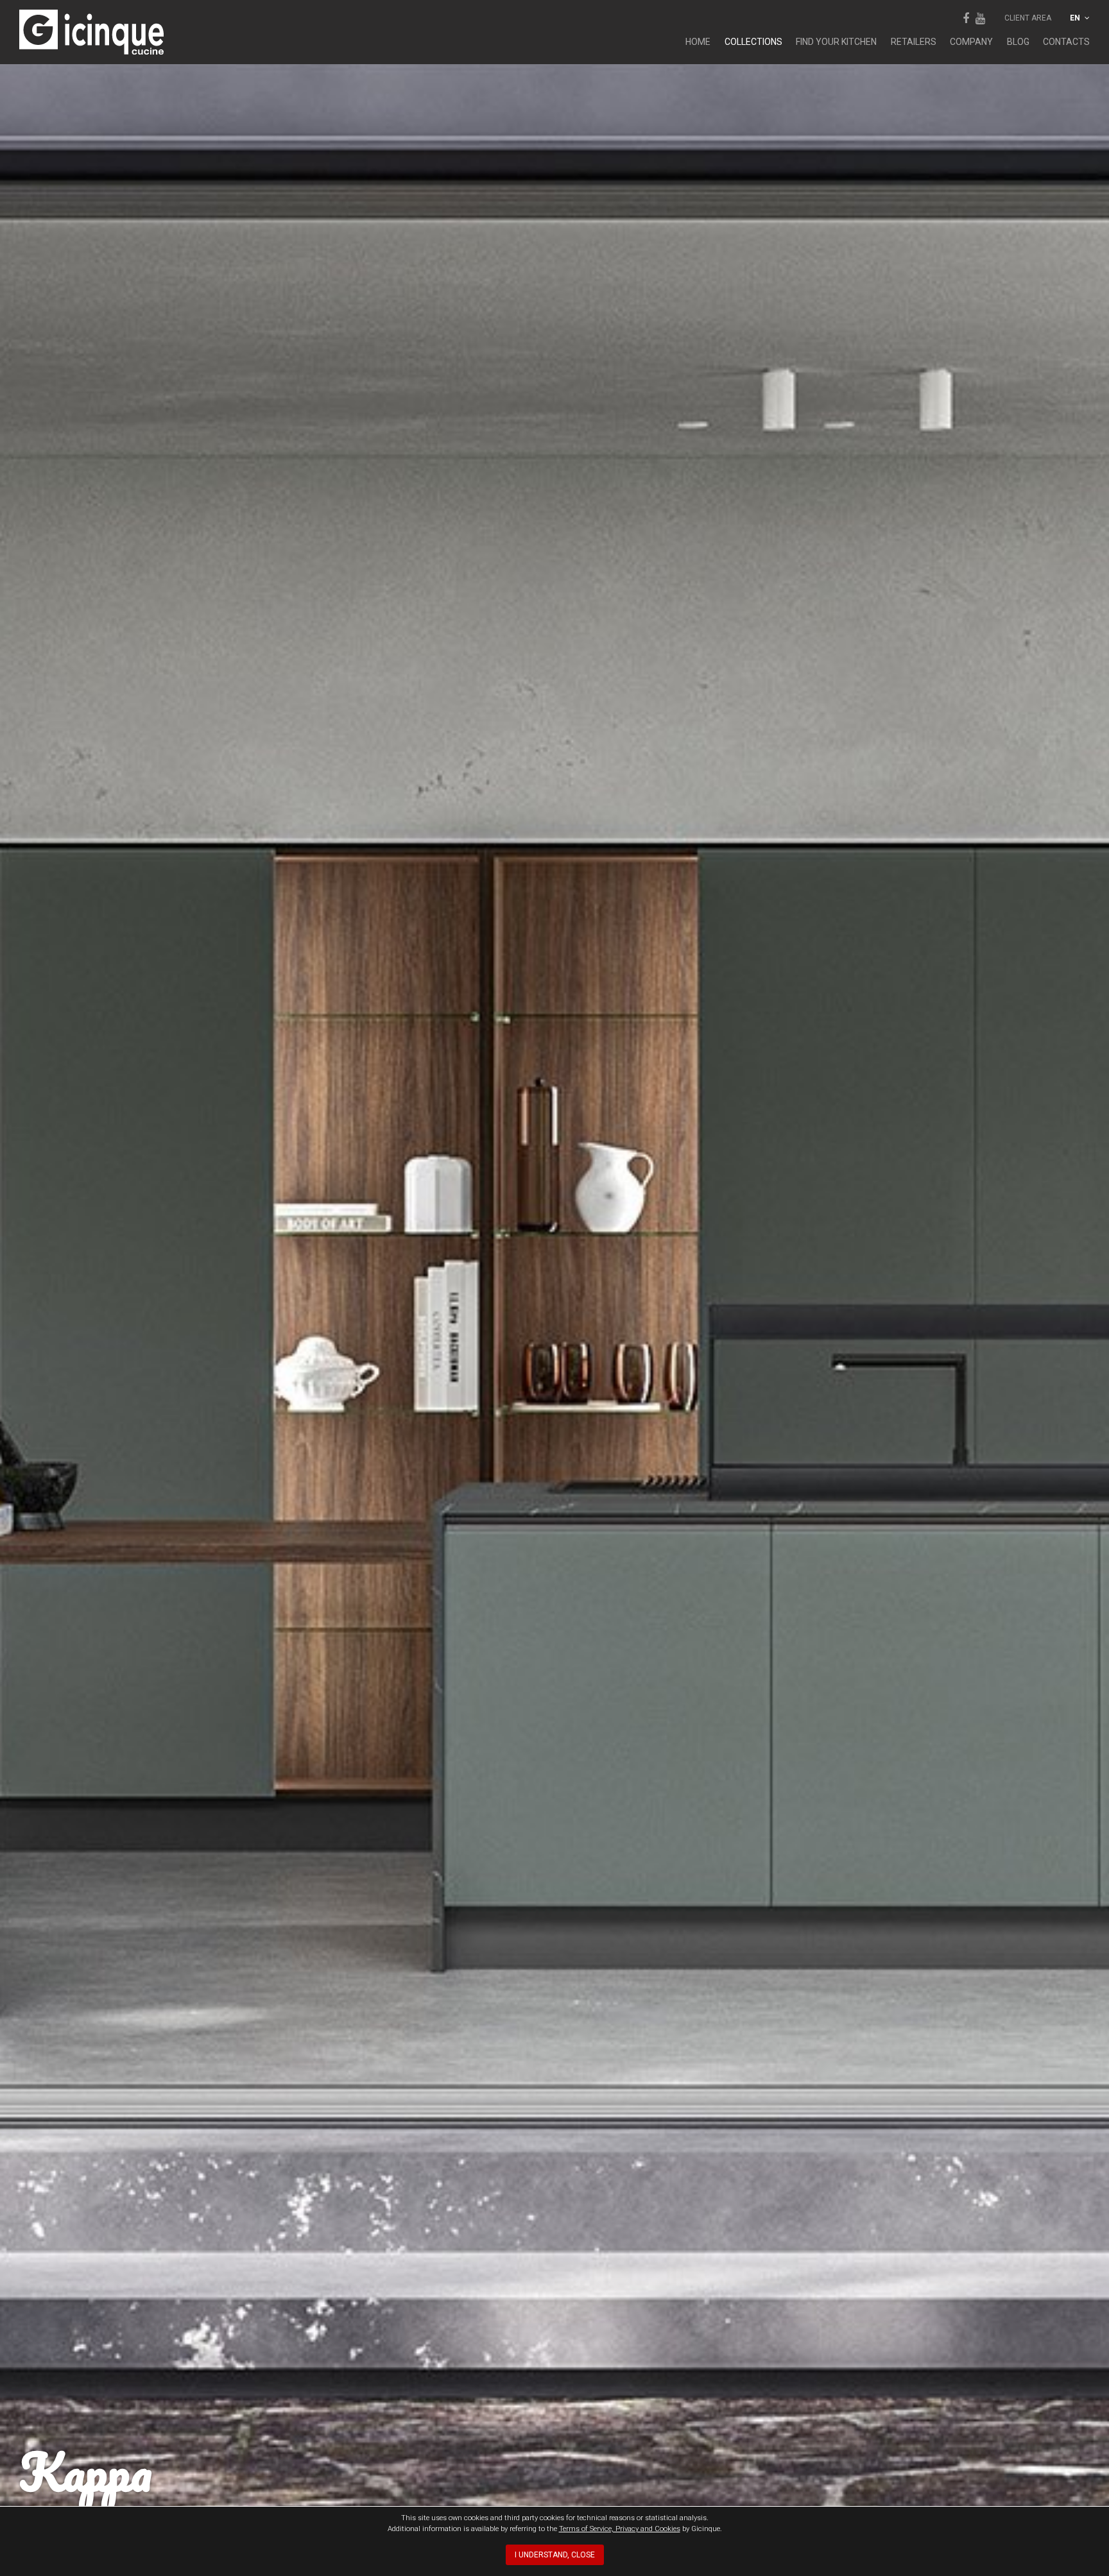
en (1076, 18)
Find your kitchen (836, 42)
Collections (753, 42)
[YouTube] (980, 18)
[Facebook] (966, 18)
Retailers (914, 42)
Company (971, 42)
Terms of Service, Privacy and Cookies (620, 2529)
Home (698, 42)
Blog (1018, 42)
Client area (1028, 18)
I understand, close (555, 2555)
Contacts (1066, 42)
